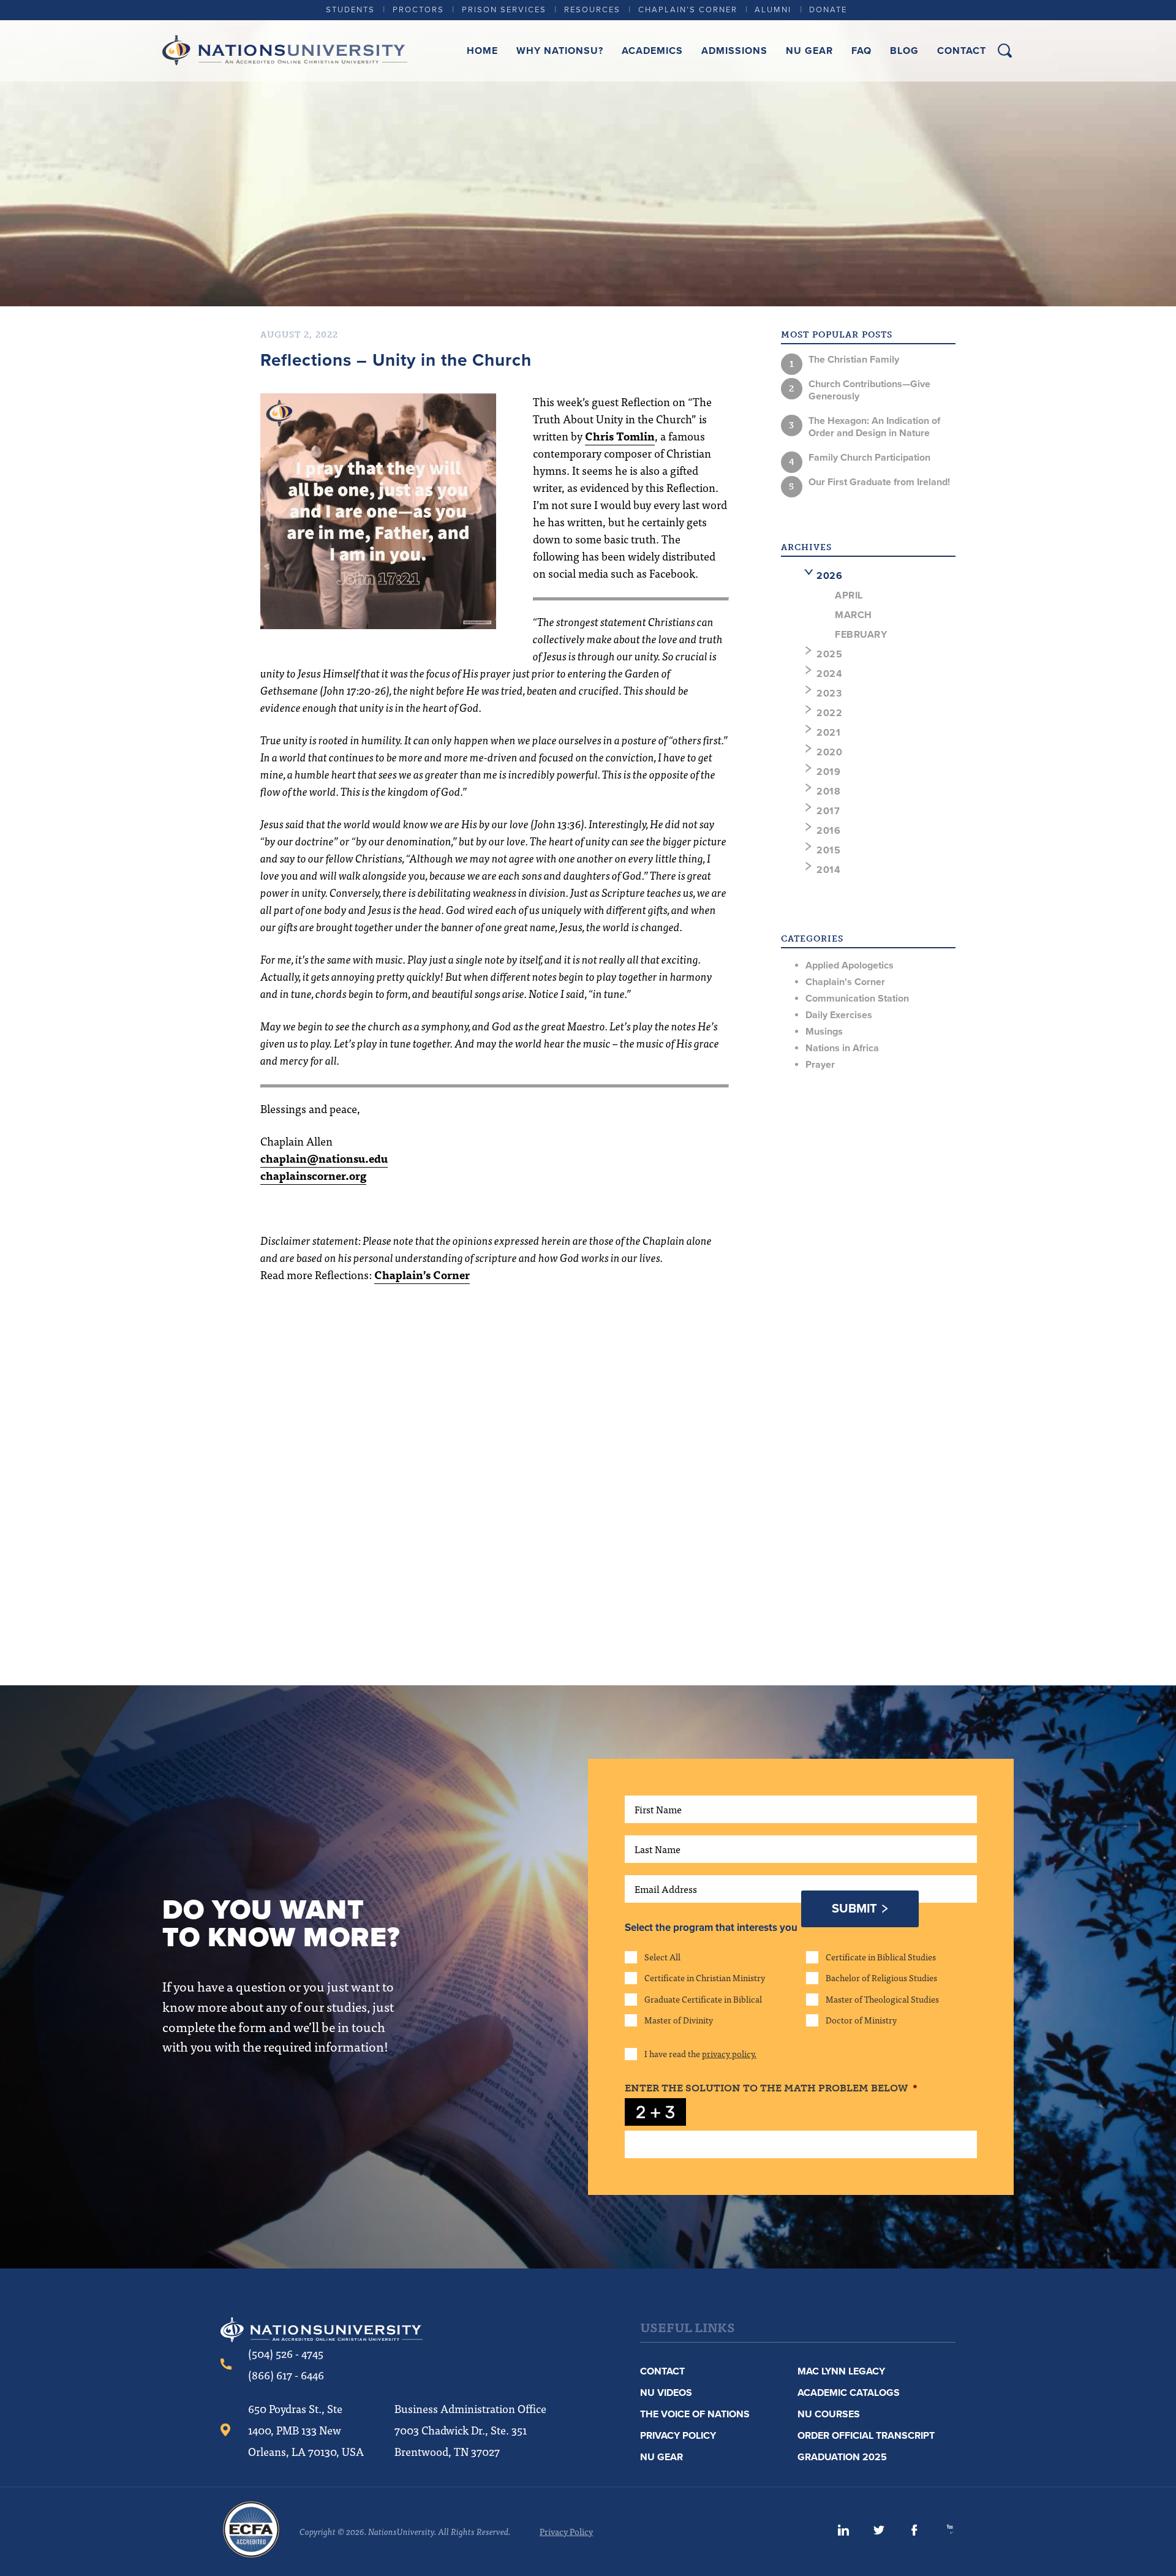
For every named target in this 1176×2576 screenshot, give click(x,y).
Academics (652, 51)
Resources (592, 10)
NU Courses (829, 2414)
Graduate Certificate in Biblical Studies (703, 1999)
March (854, 615)
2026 (829, 576)
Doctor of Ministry (861, 2020)
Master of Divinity (679, 2020)
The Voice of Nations (695, 2414)
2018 (828, 791)
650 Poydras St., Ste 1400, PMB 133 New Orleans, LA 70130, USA (306, 2430)
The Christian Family (854, 360)
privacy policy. (729, 2053)
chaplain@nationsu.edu (324, 1158)
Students (350, 10)
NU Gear (809, 51)
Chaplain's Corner (845, 982)
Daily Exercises (839, 1015)
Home (482, 51)
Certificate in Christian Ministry (705, 1977)
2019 (828, 772)
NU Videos (666, 2393)
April (849, 595)
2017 (828, 811)
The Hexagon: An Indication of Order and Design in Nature (874, 427)
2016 (828, 831)
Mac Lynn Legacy (841, 2371)
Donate (828, 10)
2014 (828, 870)
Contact (962, 51)
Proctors (418, 10)
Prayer (820, 1065)
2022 (829, 713)
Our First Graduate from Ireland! (879, 482)
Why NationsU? (560, 51)
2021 (828, 733)
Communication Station (857, 999)
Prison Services (504, 10)
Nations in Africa (842, 1048)
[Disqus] (495, 1467)
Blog (904, 51)
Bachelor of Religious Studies (881, 1977)
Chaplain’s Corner (688, 10)
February (861, 635)
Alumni (773, 10)
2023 (829, 693)
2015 (828, 850)
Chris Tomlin (620, 436)
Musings (824, 1032)
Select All (662, 1957)
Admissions (734, 51)
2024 (829, 674)
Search (1005, 51)
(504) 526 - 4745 (286, 2353)
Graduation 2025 (842, 2457)
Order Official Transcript (866, 2436)
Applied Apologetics (850, 965)
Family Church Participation (869, 458)
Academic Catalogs (849, 2393)
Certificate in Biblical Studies (881, 1957)
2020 (829, 752)
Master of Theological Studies (882, 1999)
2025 (829, 654)
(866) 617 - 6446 (286, 2375)
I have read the (700, 2053)
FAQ (861, 51)
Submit (854, 1909)
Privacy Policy (678, 2436)
